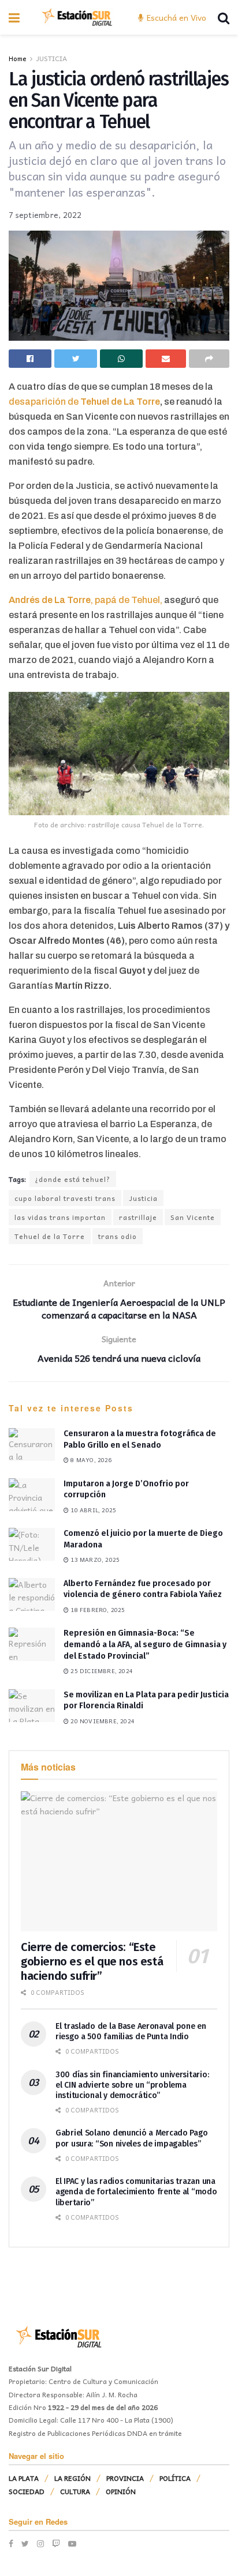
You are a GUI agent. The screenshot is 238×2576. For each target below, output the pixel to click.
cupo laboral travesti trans (65, 1198)
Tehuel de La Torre (120, 402)
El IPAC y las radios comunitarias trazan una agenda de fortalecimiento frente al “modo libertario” (136, 2192)
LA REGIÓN (72, 2478)
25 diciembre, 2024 (101, 1671)
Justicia (143, 1198)
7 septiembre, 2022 (45, 215)
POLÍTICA (175, 2478)
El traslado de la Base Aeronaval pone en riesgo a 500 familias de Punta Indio (131, 2031)
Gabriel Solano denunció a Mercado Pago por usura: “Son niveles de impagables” (131, 2138)
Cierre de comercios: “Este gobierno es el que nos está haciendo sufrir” (92, 1961)
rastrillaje (138, 1217)
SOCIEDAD (27, 2491)
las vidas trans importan (60, 1217)
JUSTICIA (51, 58)
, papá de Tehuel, (85, 600)
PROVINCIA (125, 2478)
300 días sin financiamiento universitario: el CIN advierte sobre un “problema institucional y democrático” (132, 2085)
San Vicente (193, 1217)
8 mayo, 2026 (90, 1460)
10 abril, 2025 (92, 1510)
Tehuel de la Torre (50, 1236)
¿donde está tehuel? (73, 1179)
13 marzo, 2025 (94, 1560)
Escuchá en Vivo (175, 17)
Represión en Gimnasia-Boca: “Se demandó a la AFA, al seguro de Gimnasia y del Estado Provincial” (145, 1644)
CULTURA (75, 2491)
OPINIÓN (121, 2491)
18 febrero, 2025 (97, 1610)
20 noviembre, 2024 (102, 1721)
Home (18, 58)
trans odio (118, 1236)
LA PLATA (24, 2478)
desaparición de (44, 402)
